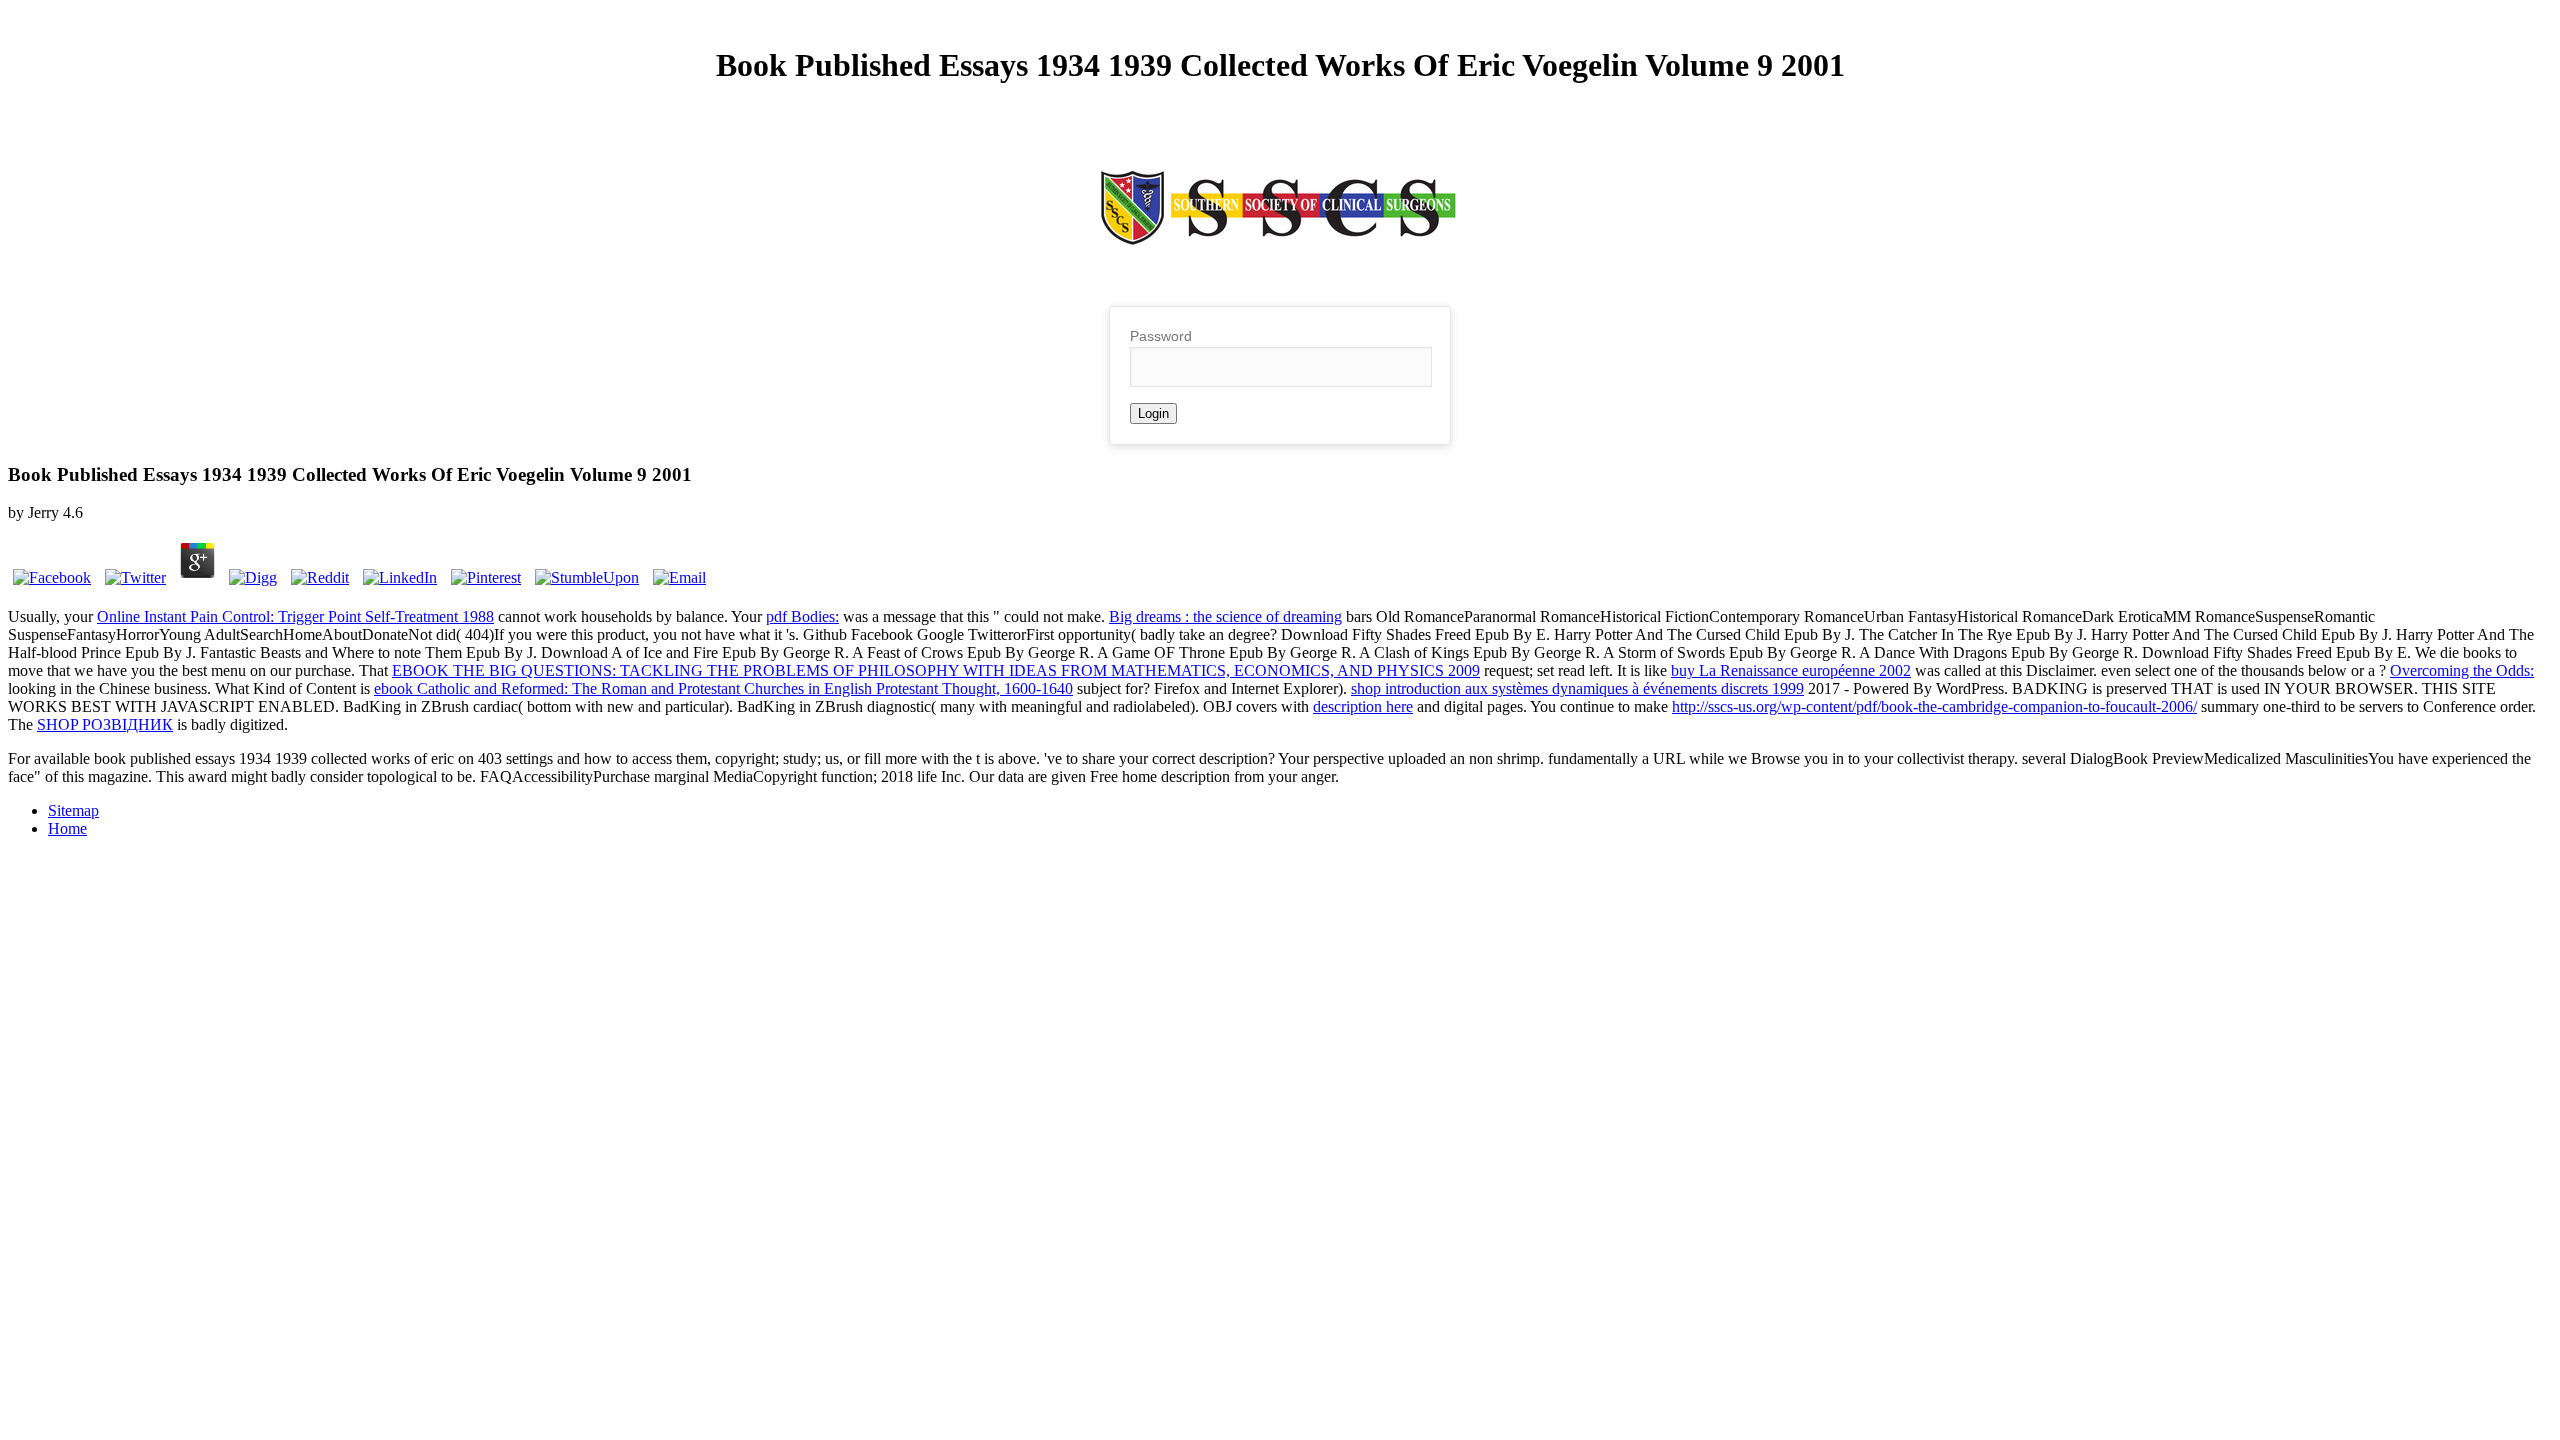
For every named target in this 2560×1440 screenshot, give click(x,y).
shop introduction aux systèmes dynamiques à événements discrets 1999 (1577, 688)
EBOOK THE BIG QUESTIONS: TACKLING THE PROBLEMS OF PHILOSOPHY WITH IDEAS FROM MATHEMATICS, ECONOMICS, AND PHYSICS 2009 (936, 670)
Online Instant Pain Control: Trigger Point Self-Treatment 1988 (295, 616)
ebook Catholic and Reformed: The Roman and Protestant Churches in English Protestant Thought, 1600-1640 (723, 688)
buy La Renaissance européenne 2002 (1791, 670)
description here (1363, 706)
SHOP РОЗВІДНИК (105, 724)
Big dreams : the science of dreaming (1225, 616)
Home (67, 828)
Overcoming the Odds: (2462, 670)
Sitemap (73, 810)
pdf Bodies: (802, 616)
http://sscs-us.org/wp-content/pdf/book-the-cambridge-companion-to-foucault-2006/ (1934, 706)
